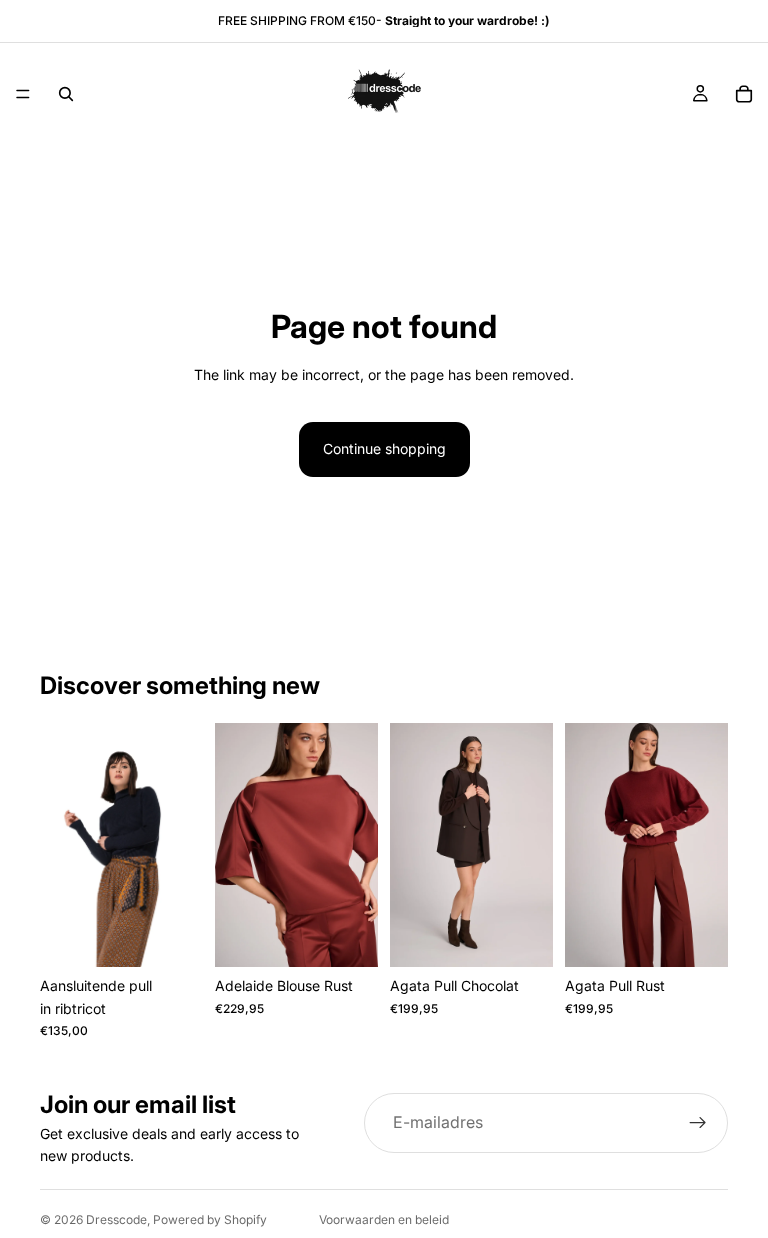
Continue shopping (384, 448)
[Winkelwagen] (744, 94)
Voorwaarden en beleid (384, 1219)
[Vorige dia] (62, 845)
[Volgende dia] (181, 845)
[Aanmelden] (698, 1123)
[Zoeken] (66, 94)
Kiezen (189, 935)
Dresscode (116, 1219)
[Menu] (23, 94)
